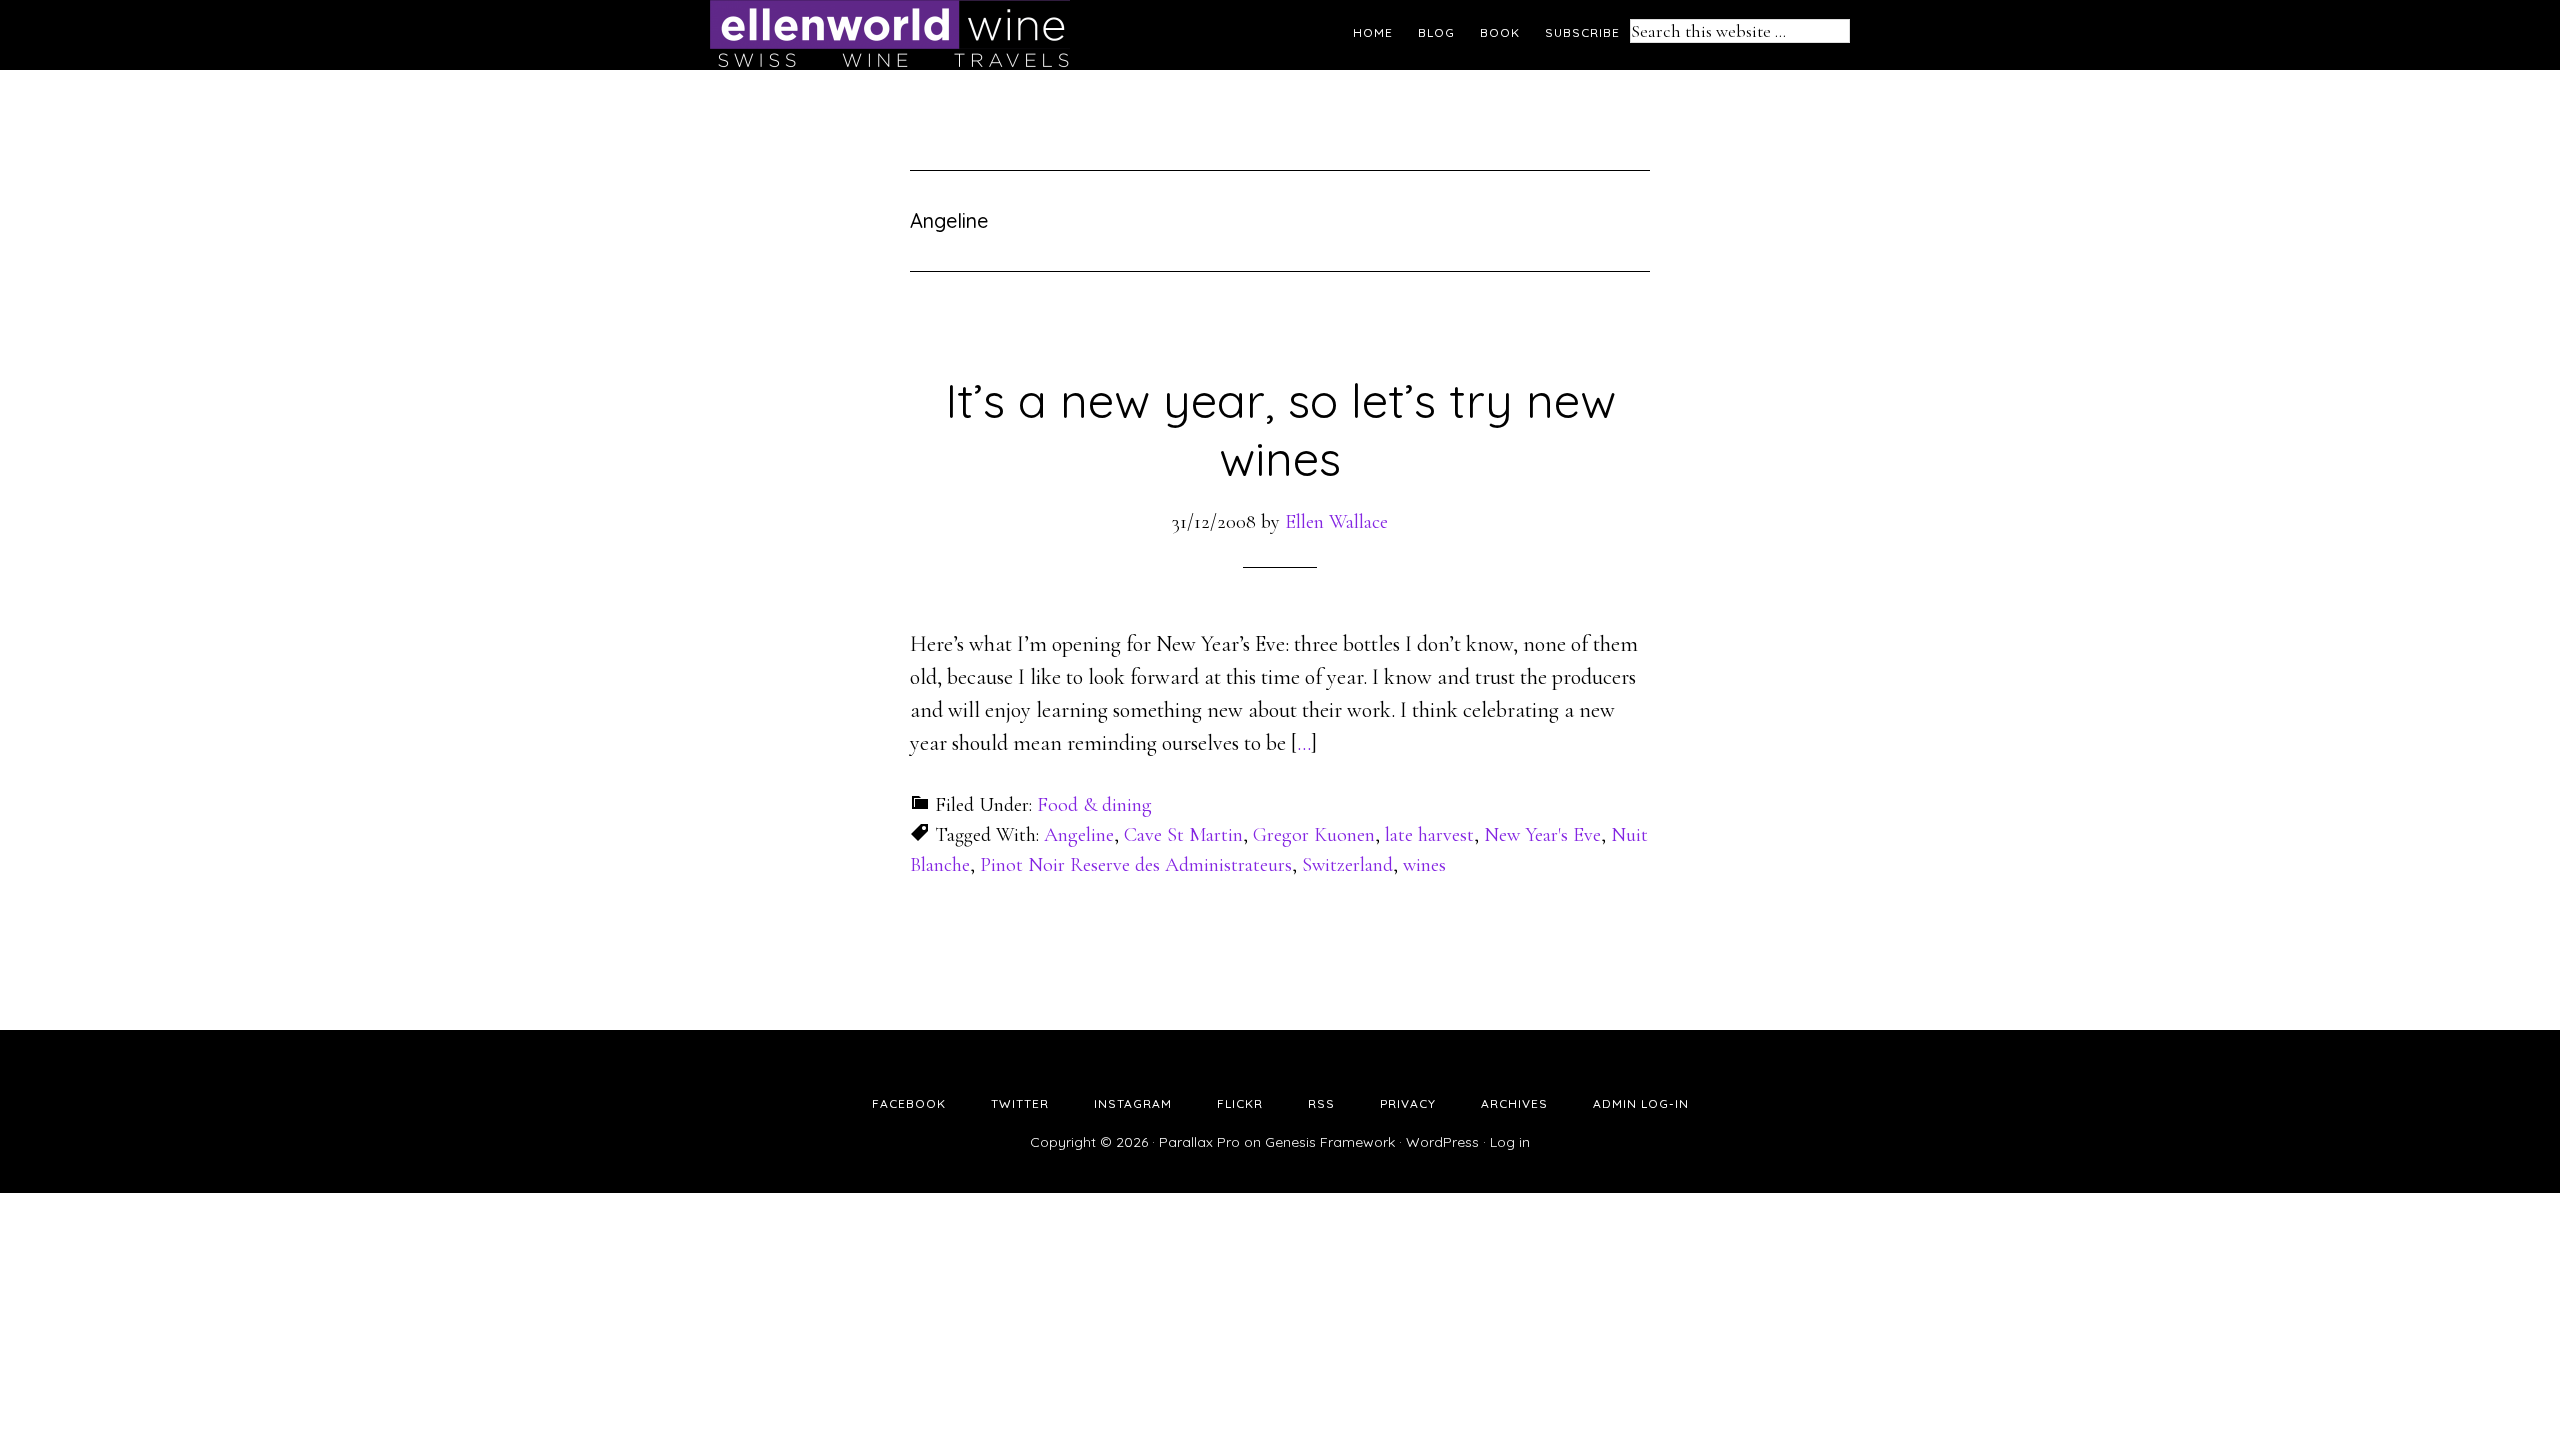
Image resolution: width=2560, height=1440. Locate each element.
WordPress (1442, 1142)
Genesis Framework (1330, 1142)
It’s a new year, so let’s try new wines (1280, 429)
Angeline (1079, 835)
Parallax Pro (1199, 1142)
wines (1424, 865)
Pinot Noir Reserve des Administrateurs (1136, 865)
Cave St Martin (1183, 835)
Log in (1510, 1142)
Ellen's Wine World (890, 35)
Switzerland (1347, 865)
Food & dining (1094, 805)
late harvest (1429, 835)
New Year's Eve (1542, 835)
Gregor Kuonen (1314, 835)
